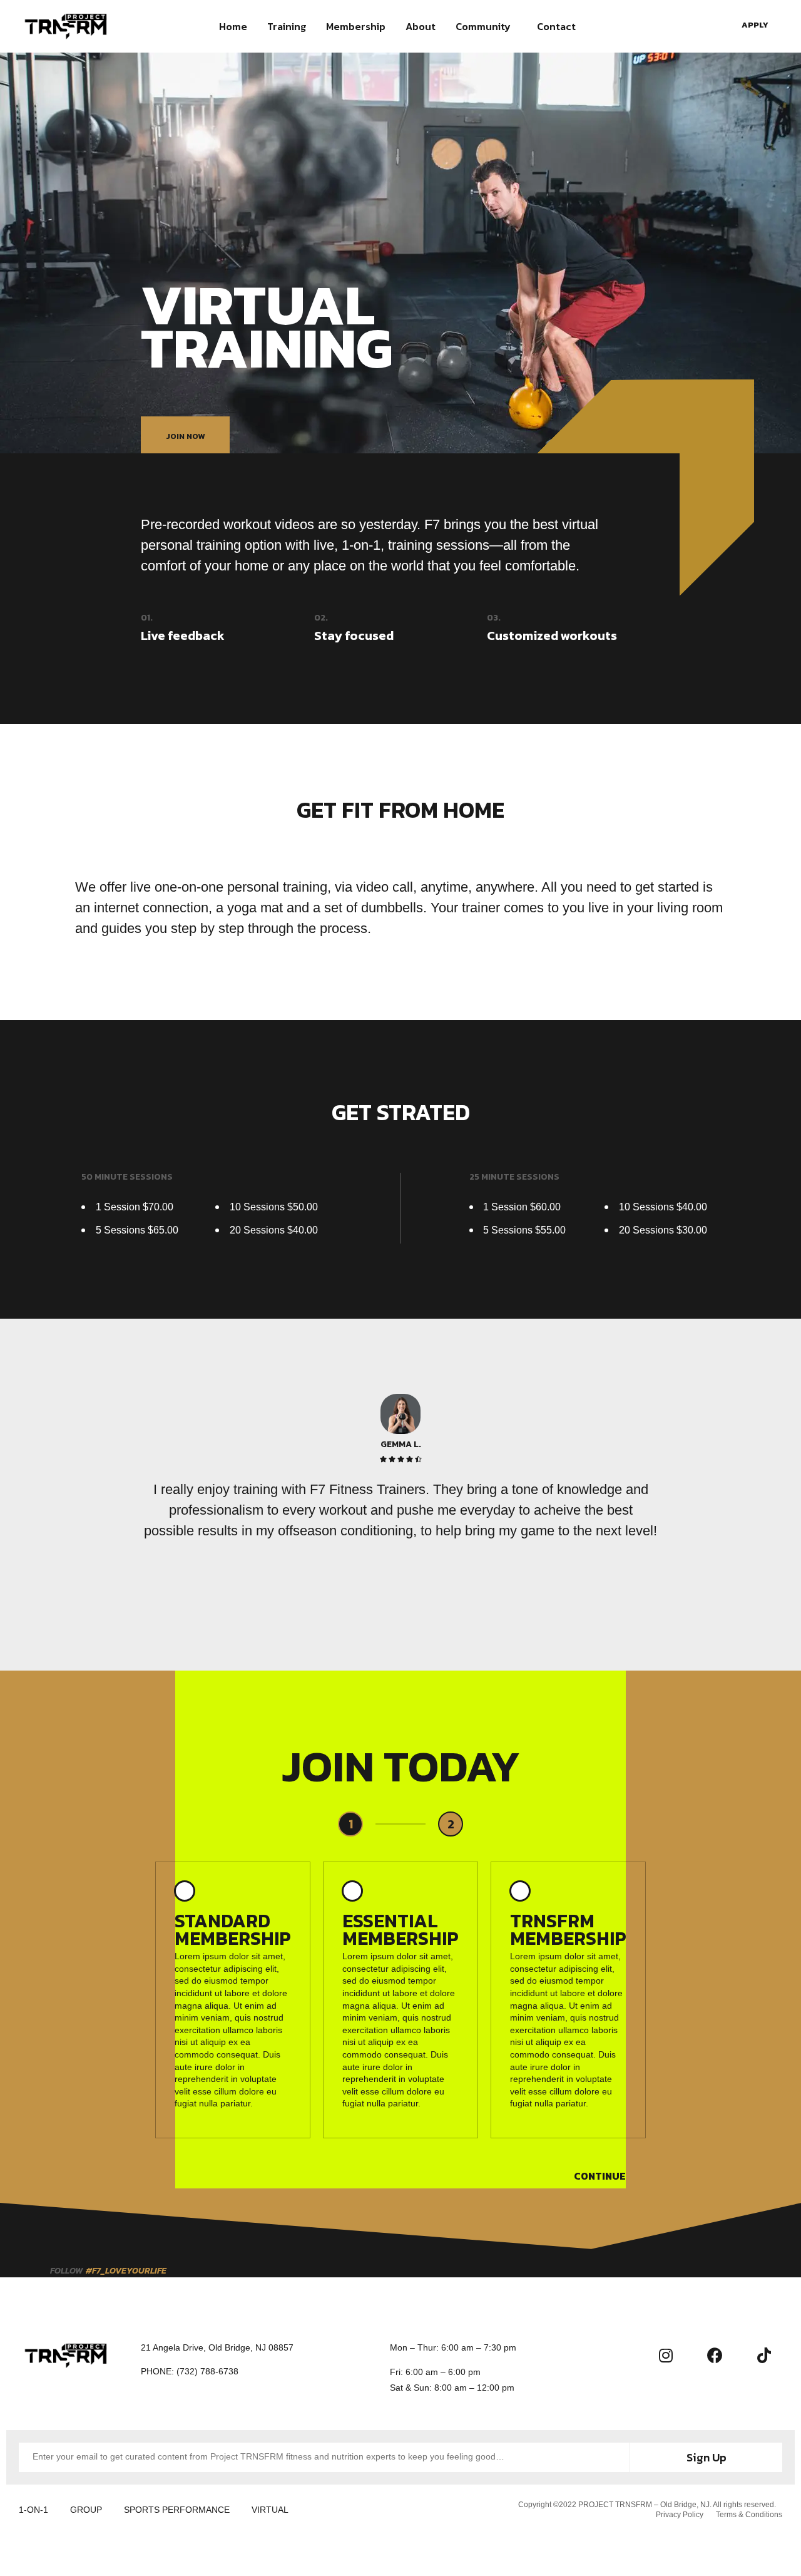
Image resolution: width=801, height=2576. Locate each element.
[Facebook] (715, 2356)
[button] (758, 25)
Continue (600, 2176)
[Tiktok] (764, 2356)
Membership (356, 26)
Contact (556, 26)
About (421, 26)
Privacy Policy (680, 2515)
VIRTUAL (270, 2510)
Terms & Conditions (749, 2515)
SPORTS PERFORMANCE (177, 2510)
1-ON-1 (33, 2510)
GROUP (86, 2510)
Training (287, 26)
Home (233, 26)
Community (483, 26)
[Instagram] (666, 2356)
